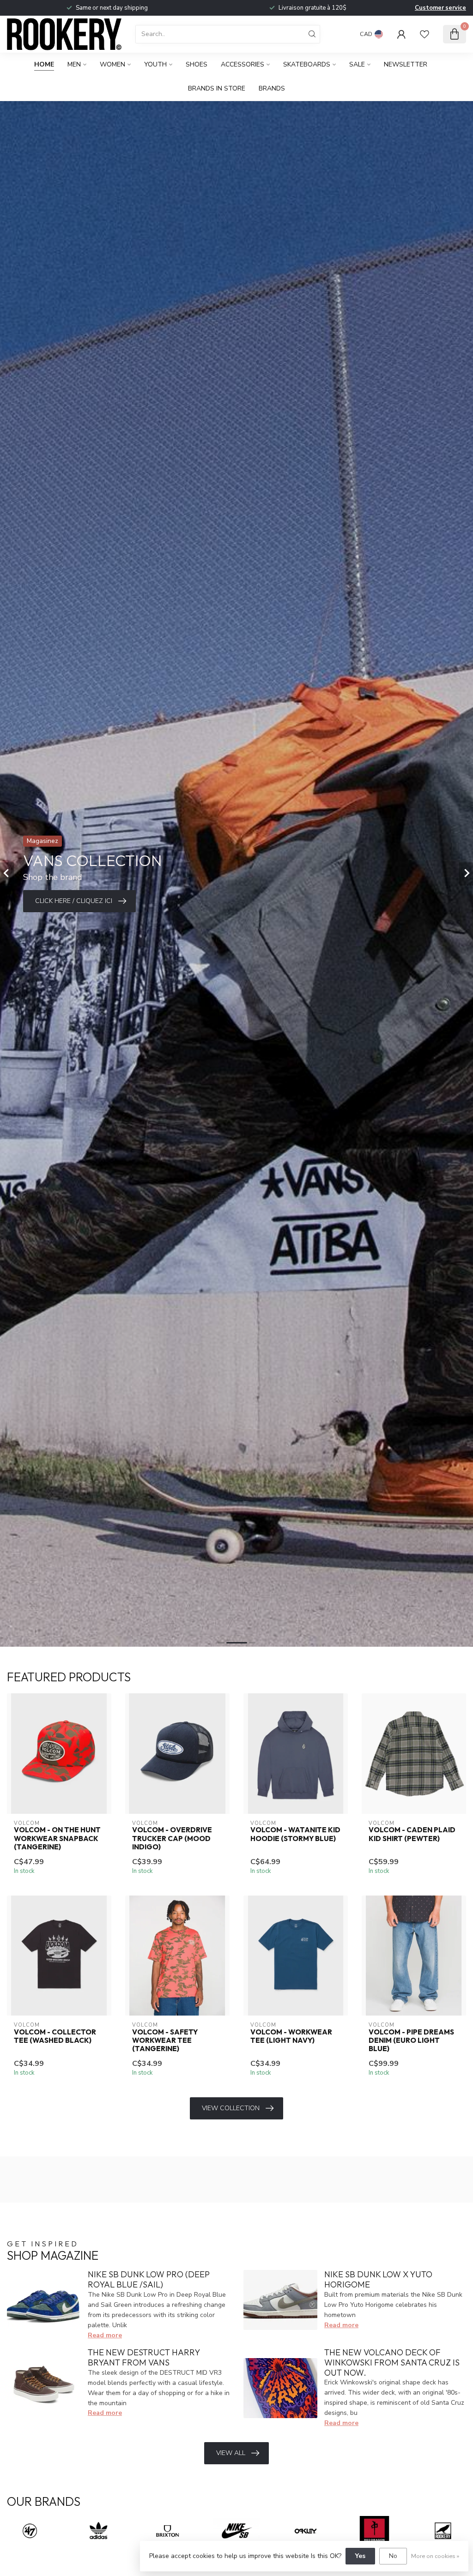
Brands (272, 88)
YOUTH (155, 64)
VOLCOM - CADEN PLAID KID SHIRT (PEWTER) (412, 1834)
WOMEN (112, 64)
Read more (105, 2335)
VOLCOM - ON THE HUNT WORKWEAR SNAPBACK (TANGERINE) (57, 1839)
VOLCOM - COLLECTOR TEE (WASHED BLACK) (55, 2036)
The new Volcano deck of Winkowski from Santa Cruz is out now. (392, 2362)
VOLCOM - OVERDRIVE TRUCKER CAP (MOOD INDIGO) (172, 1839)
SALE (357, 64)
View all (231, 2453)
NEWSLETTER (406, 64)
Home (44, 64)
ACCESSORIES (243, 64)
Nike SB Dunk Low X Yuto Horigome (378, 2279)
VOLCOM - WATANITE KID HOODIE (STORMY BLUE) (295, 1834)
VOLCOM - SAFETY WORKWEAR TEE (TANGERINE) (165, 2041)
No (393, 2556)
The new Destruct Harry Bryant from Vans (144, 2357)
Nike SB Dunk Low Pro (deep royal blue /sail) (149, 2279)
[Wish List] (424, 34)
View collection (231, 2108)
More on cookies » (435, 2556)
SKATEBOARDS (307, 64)
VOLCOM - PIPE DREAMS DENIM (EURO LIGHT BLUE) (411, 2041)
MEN (74, 64)
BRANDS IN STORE (217, 88)
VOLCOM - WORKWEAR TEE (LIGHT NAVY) (291, 2036)
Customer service (440, 8)
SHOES (197, 64)
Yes (360, 2556)
